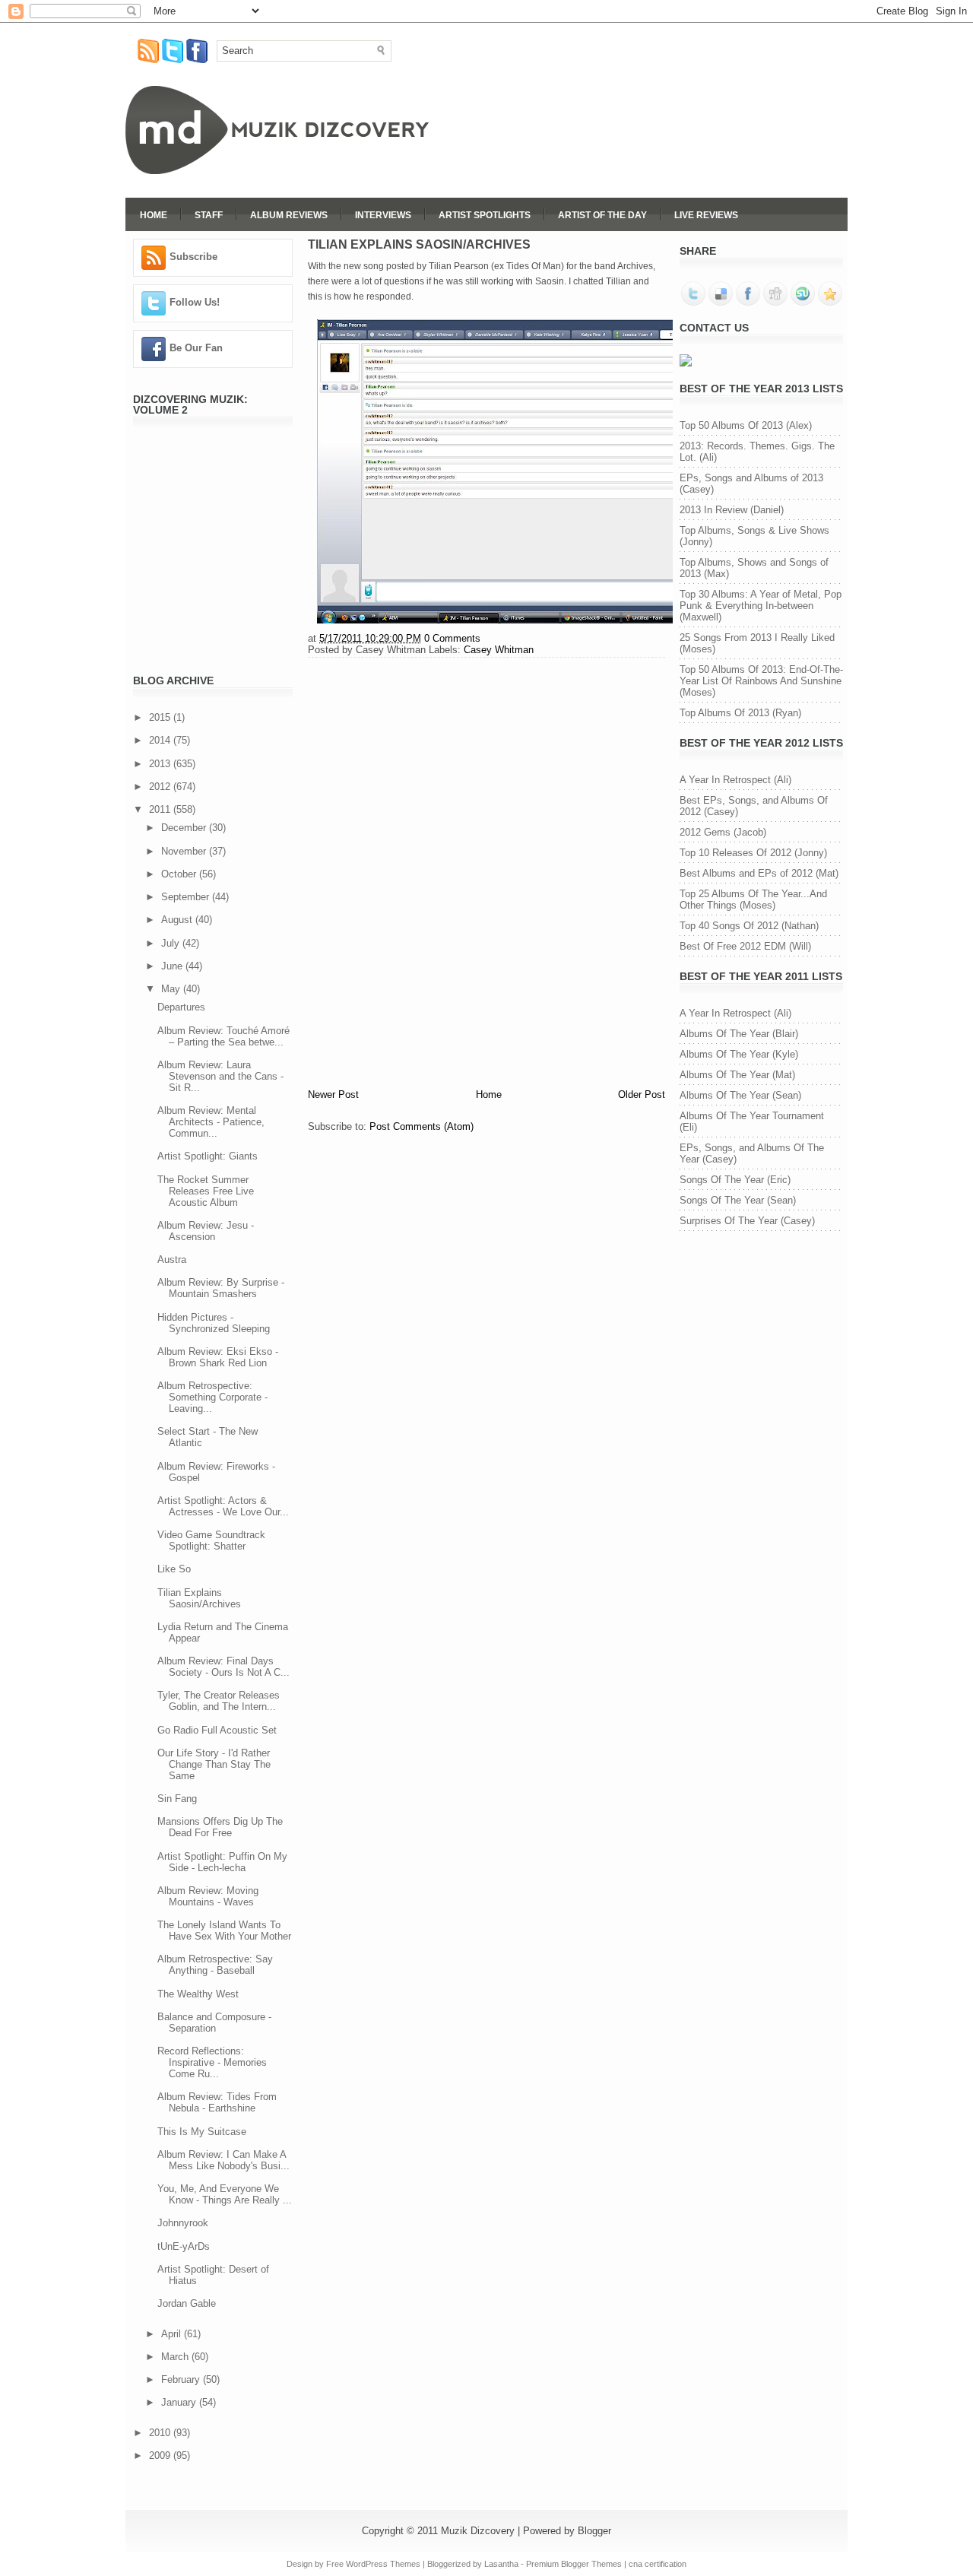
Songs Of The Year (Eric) (735, 1180)
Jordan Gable (187, 2303)
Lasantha (501, 2564)
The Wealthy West (198, 1994)
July (172, 943)
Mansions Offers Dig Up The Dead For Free (220, 1827)
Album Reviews (289, 215)
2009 (161, 2455)
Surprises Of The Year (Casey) (747, 1221)
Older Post (642, 1094)
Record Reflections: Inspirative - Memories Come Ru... (212, 2062)
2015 (161, 717)
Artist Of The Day (602, 215)
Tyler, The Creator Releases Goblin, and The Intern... (219, 1701)
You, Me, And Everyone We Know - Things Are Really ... (225, 2194)
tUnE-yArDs (184, 2246)
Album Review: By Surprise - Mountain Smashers (221, 1288)
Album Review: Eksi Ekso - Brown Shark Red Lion (218, 1357)
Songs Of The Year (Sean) (738, 1200)
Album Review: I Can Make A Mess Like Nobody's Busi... (223, 2160)
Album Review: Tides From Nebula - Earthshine (217, 2102)
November (185, 851)
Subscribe (193, 257)
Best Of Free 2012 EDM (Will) (745, 946)
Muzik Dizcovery (478, 2531)
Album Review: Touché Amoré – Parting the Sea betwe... (223, 1036)
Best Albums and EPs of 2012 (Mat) (759, 873)
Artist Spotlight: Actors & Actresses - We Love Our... (223, 1506)
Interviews (383, 215)
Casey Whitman (499, 650)
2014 (161, 740)
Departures (181, 1007)
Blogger (594, 2531)
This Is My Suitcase (202, 2132)
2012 (161, 787)
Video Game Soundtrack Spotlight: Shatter (211, 1540)
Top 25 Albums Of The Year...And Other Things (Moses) (753, 899)
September (187, 897)
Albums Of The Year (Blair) (739, 1034)
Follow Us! (195, 302)
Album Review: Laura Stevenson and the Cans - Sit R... (220, 1076)
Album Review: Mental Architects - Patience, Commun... (211, 1122)
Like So (174, 1569)
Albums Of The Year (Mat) (737, 1075)
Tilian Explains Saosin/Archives (199, 1598)
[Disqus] (486, 871)
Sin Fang (177, 1799)
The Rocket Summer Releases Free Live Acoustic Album (206, 1191)
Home (154, 215)
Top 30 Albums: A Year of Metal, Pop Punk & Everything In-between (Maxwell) (761, 606)
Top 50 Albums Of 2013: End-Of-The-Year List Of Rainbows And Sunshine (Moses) (761, 681)
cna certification (658, 2564)
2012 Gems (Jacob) (723, 832)
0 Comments (452, 638)
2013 (161, 764)
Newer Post (333, 1094)
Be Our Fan (196, 348)
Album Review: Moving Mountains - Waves (208, 1896)
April (173, 2334)
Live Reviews (706, 215)
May (172, 989)
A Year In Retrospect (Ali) (735, 780)
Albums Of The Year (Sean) (740, 1095)
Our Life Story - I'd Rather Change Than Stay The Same (214, 1764)
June (173, 966)
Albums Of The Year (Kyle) (739, 1054)
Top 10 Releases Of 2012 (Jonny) (753, 853)
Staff (209, 215)
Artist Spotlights (485, 215)
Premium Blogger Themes (574, 2564)
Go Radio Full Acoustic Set (217, 1730)
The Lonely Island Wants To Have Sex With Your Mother (224, 1930)
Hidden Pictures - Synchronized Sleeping (214, 1323)
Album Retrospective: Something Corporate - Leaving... (212, 1397)
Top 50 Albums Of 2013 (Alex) (746, 425)
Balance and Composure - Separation (214, 2022)
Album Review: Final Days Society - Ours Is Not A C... (223, 1667)
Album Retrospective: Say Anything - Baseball (215, 1965)
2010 (161, 2433)
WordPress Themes (383, 2564)
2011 (161, 809)
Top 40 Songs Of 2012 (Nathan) (749, 926)
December (185, 828)
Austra (172, 1259)
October (180, 874)
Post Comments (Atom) (422, 1126)
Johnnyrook (183, 2223)
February (182, 2379)
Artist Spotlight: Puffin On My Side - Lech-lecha (222, 1862)
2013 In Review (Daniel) (732, 510)
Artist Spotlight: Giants (208, 1156)
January (180, 2402)
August (178, 920)
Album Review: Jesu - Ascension (206, 1231)
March (176, 2357)
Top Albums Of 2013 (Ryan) (740, 713)
